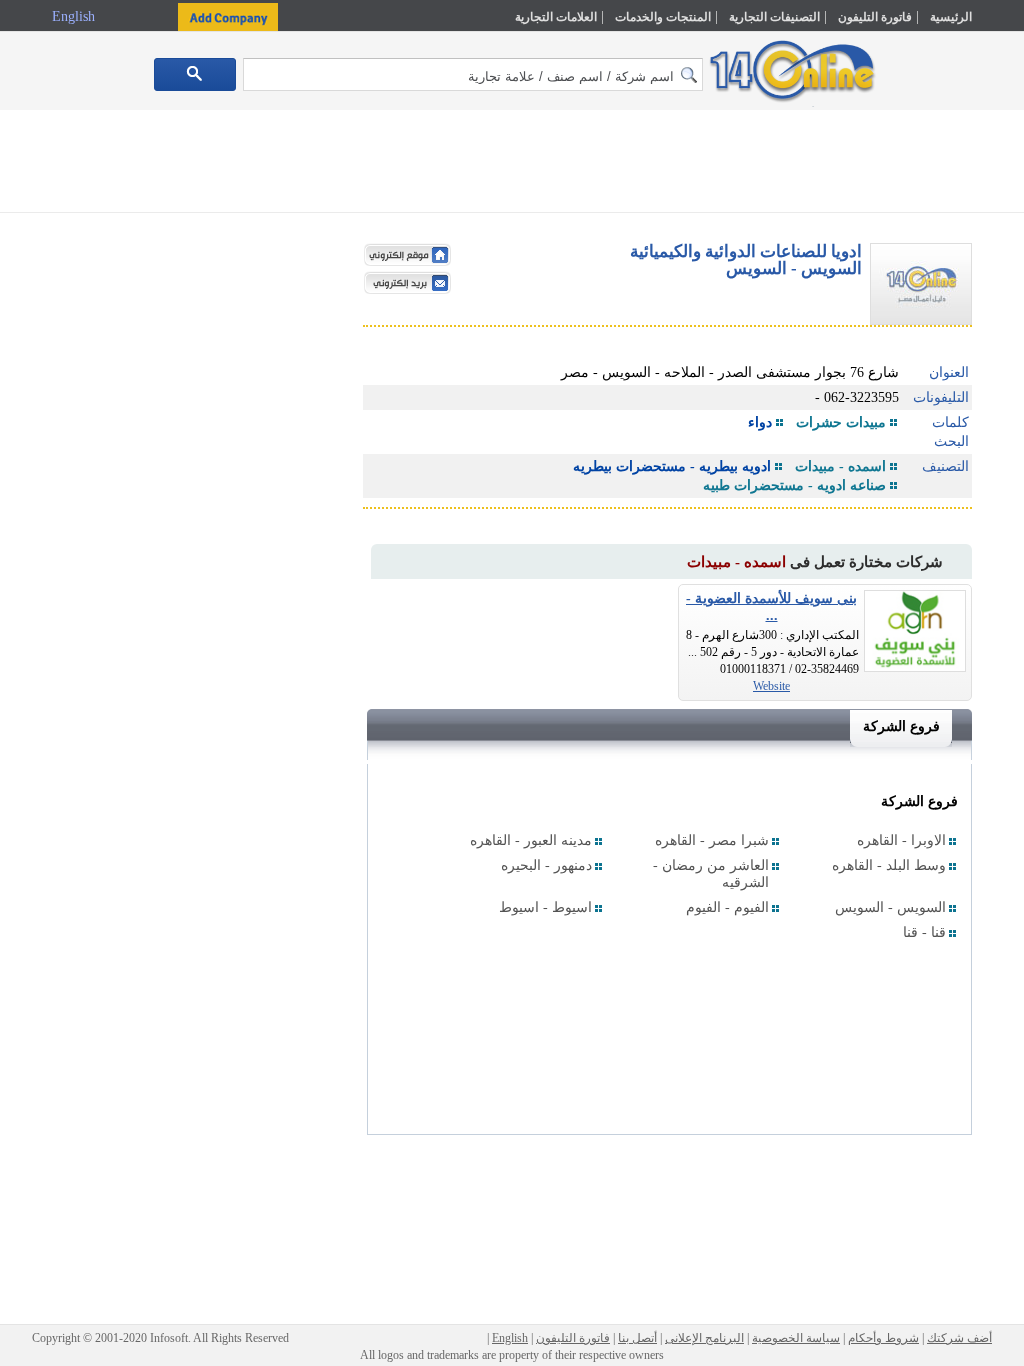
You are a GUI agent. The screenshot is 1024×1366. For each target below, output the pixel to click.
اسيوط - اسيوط (545, 907)
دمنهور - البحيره (546, 865)
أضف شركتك (959, 1338)
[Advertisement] (512, 165)
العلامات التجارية (556, 17)
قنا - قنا (924, 932)
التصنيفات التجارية (774, 17)
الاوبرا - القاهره (901, 840)
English (75, 16)
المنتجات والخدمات (663, 17)
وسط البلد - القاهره (889, 865)
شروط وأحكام (883, 1338)
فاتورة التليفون (875, 17)
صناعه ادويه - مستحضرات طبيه (794, 485)
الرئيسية (951, 17)
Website (771, 686)
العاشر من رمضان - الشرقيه (711, 874)
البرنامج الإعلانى (704, 1338)
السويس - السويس (890, 907)
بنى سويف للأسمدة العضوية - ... (771, 607)
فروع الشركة (901, 726)
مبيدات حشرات (841, 422)
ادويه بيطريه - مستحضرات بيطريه (672, 466)
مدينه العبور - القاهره (531, 840)
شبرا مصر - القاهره (712, 840)
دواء (760, 422)
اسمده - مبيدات (840, 466)
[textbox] (473, 74)
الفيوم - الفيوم (727, 907)
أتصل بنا (637, 1338)
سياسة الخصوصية (796, 1338)
